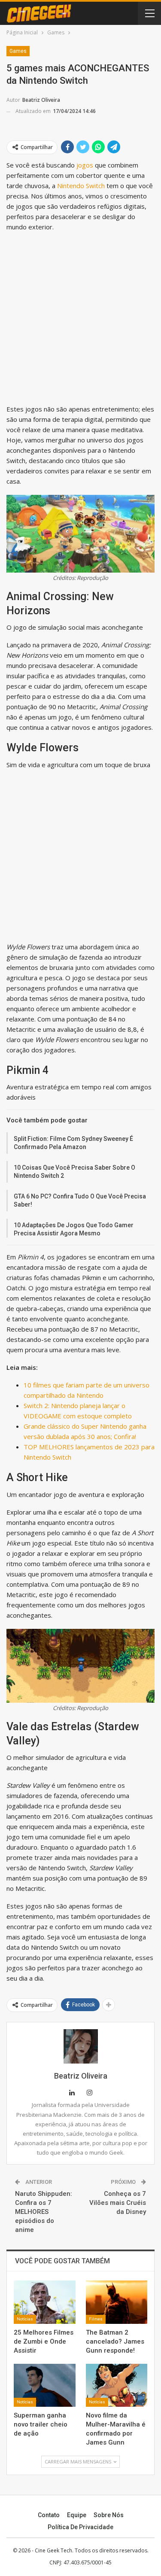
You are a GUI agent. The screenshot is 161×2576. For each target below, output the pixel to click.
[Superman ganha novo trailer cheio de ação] (45, 2385)
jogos (85, 165)
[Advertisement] (80, 320)
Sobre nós (109, 2515)
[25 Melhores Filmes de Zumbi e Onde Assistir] (45, 2302)
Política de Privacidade (80, 2527)
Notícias (25, 2319)
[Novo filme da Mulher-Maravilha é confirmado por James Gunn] (117, 2385)
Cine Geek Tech (53, 2550)
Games (18, 51)
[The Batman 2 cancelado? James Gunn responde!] (117, 2302)
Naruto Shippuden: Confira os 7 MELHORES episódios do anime (44, 2212)
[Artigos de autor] (80, 2046)
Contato (49, 2515)
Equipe (77, 2515)
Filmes (96, 2319)
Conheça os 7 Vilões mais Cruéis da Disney (118, 2203)
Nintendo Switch (81, 186)
